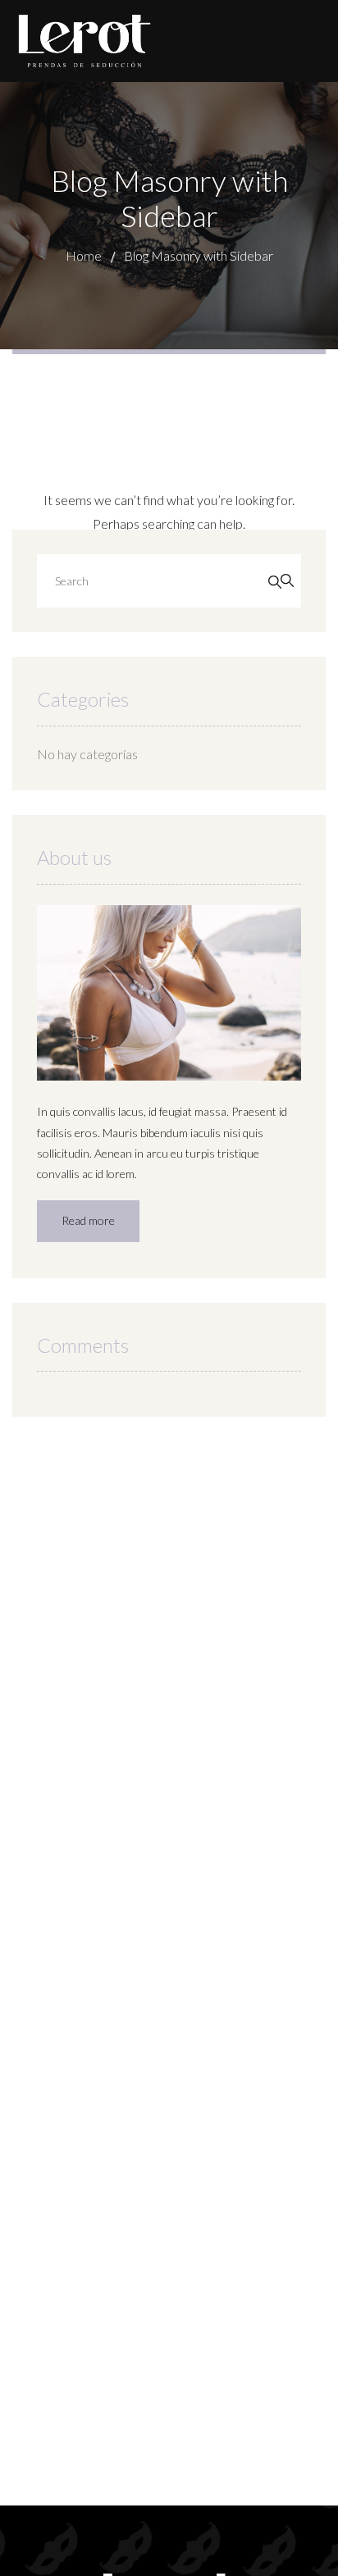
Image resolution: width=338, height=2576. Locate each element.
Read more (88, 1220)
